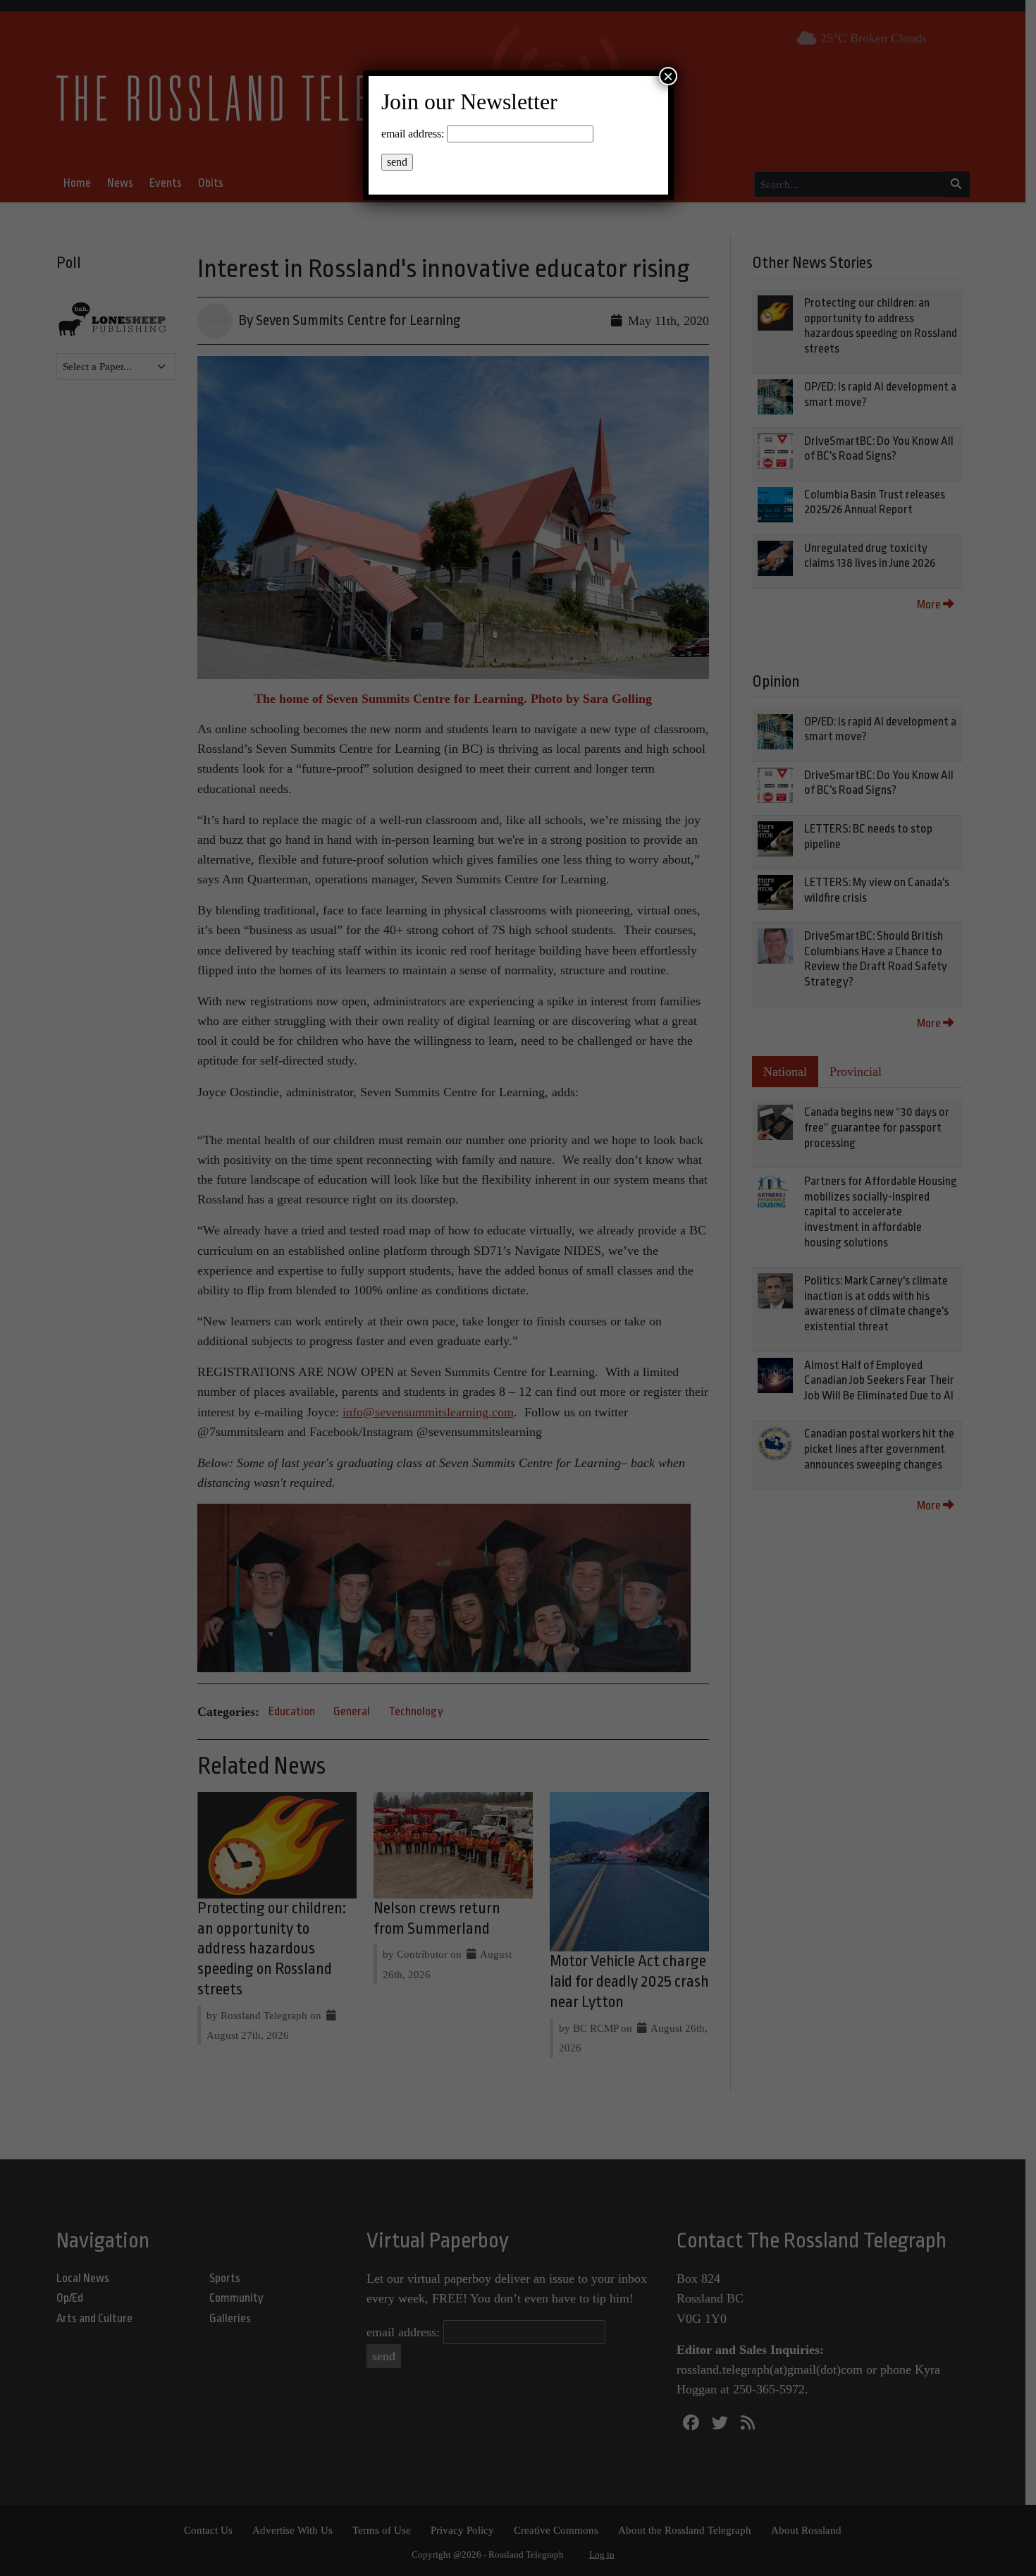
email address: (413, 134)
